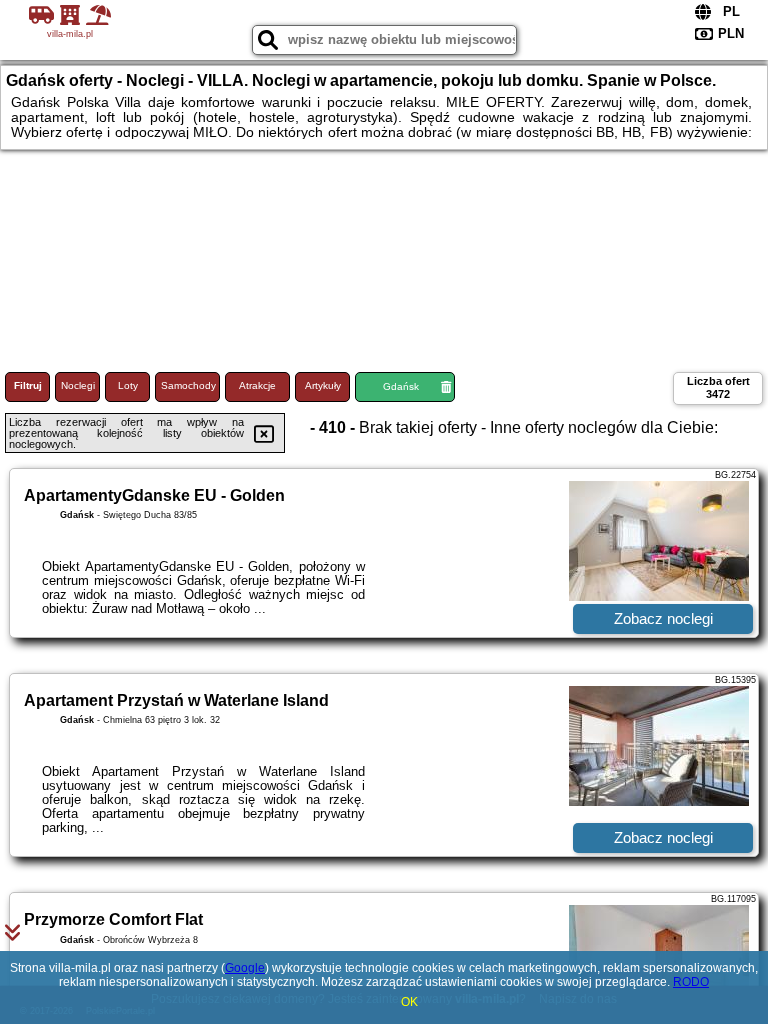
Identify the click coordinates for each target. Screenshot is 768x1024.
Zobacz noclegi (663, 618)
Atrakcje (257, 385)
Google (245, 968)
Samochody (188, 385)
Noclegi (78, 385)
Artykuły (323, 385)
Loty (128, 385)
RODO (691, 982)
